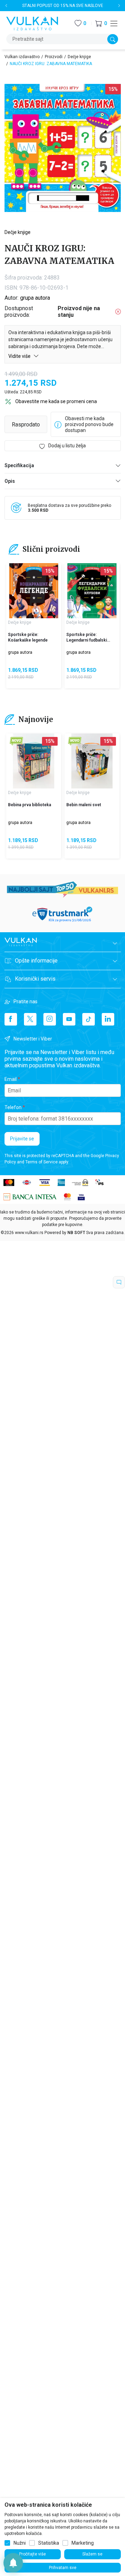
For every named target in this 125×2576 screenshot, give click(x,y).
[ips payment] (100, 1182)
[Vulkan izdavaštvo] (32, 23)
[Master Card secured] (67, 1196)
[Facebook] (11, 1019)
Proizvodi (54, 57)
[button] (101, 23)
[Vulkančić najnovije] (16, 741)
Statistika (49, 2543)
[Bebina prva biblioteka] (34, 761)
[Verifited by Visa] (81, 1196)
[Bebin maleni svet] (92, 761)
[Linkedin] (108, 1019)
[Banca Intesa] (30, 1196)
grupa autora (35, 298)
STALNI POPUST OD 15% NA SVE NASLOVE (63, 6)
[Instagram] (50, 1019)
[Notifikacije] (13, 2563)
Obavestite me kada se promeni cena (56, 401)
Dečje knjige (79, 57)
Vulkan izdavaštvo (22, 57)
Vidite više (20, 356)
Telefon (13, 1107)
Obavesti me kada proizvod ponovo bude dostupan (89, 424)
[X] (30, 1019)
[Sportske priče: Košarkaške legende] (34, 591)
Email (11, 1079)
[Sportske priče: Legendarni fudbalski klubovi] (92, 591)
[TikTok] (89, 1019)
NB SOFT (76, 1233)
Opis (10, 481)
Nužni (20, 2543)
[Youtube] (69, 1019)
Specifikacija (19, 465)
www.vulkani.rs (29, 1233)
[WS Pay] (80, 1182)
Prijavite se (22, 1139)
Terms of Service (41, 1162)
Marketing (83, 2543)
